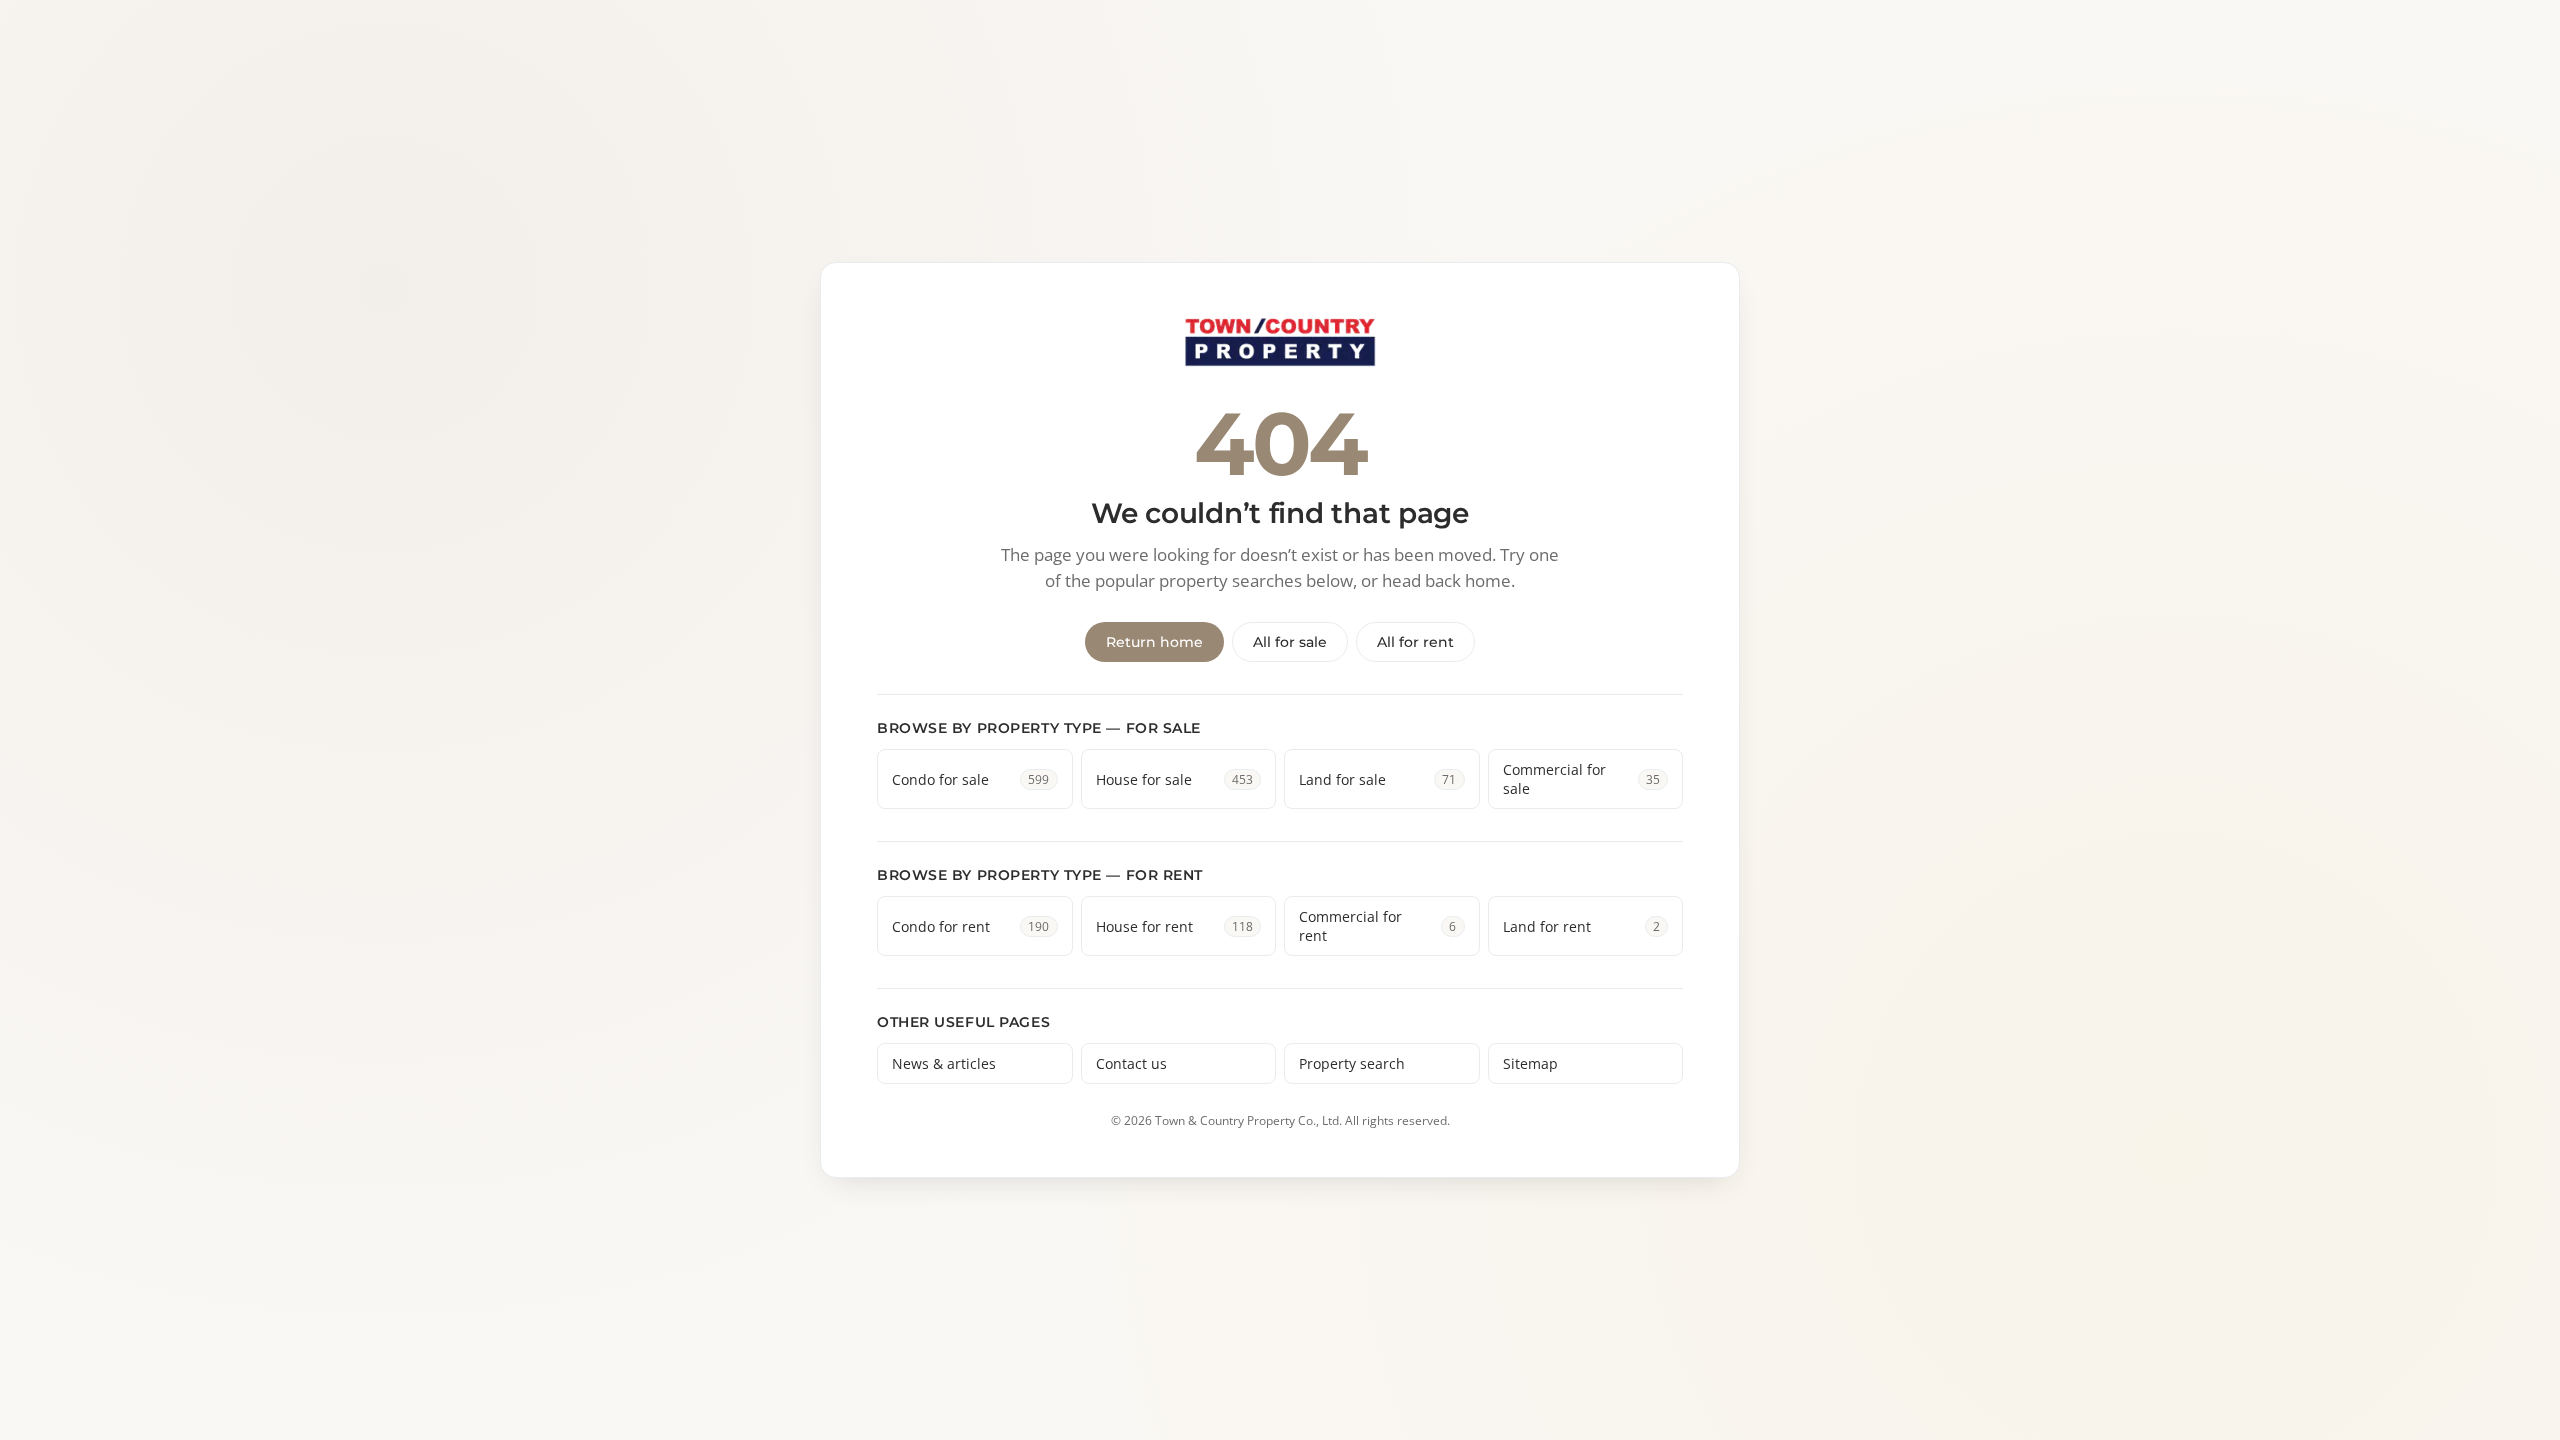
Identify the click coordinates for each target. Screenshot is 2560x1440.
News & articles (944, 1063)
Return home (1154, 642)
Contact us (1131, 1063)
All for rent (1415, 642)
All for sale (1290, 642)
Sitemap (1530, 1063)
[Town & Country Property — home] (1280, 343)
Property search (1352, 1063)
